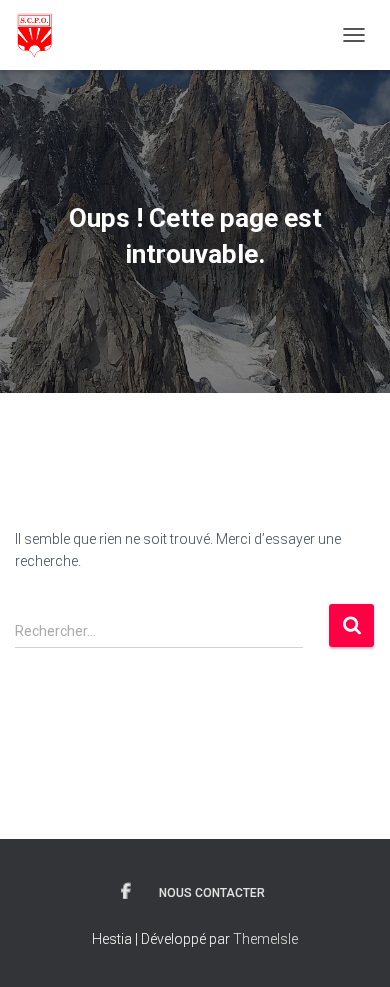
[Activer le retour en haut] (350, 947)
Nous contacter (212, 893)
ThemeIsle (265, 939)
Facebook (126, 892)
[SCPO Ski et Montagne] (41, 35)
